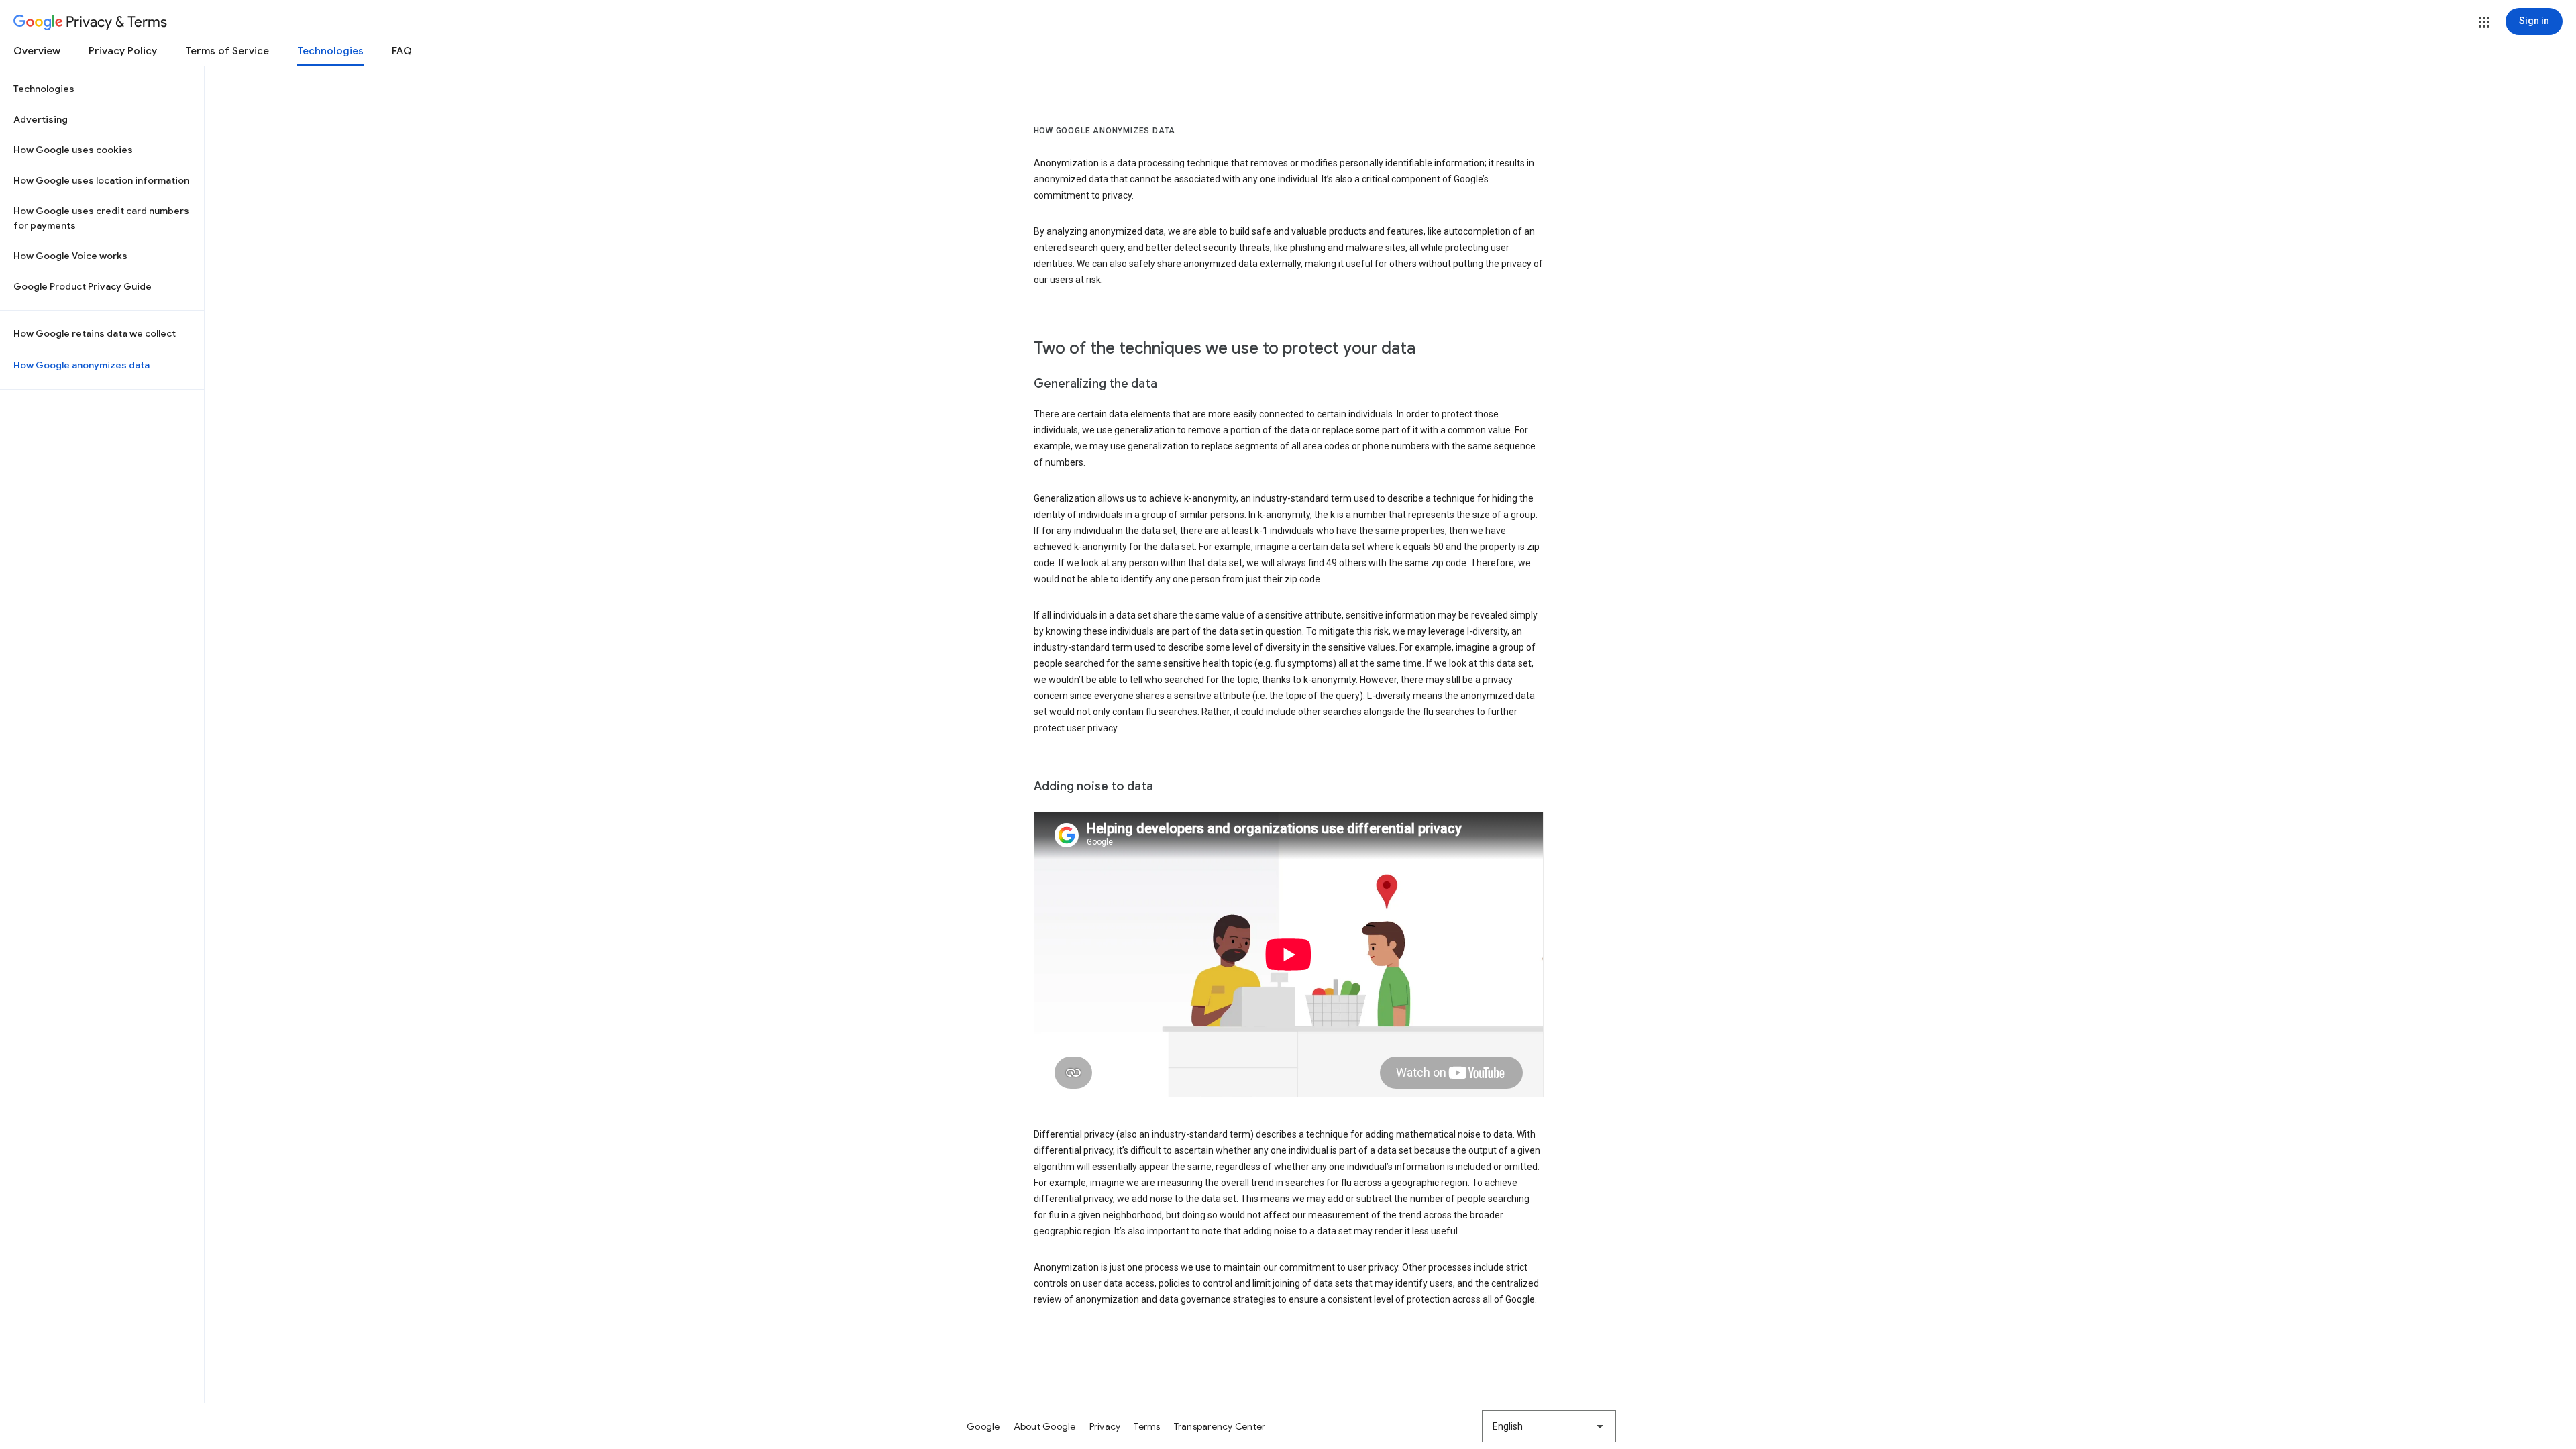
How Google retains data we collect (95, 333)
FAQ (402, 51)
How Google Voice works (70, 256)
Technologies (330, 51)
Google (983, 1426)
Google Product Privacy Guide (83, 286)
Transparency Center (1220, 1426)
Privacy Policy (123, 51)
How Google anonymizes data (82, 365)
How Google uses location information (101, 180)
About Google (1045, 1426)
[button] (2484, 22)
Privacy (1105, 1426)
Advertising (41, 119)
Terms (1147, 1426)
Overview (37, 51)
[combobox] (1549, 1426)
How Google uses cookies (73, 150)
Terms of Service (227, 51)
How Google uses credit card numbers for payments (101, 218)
